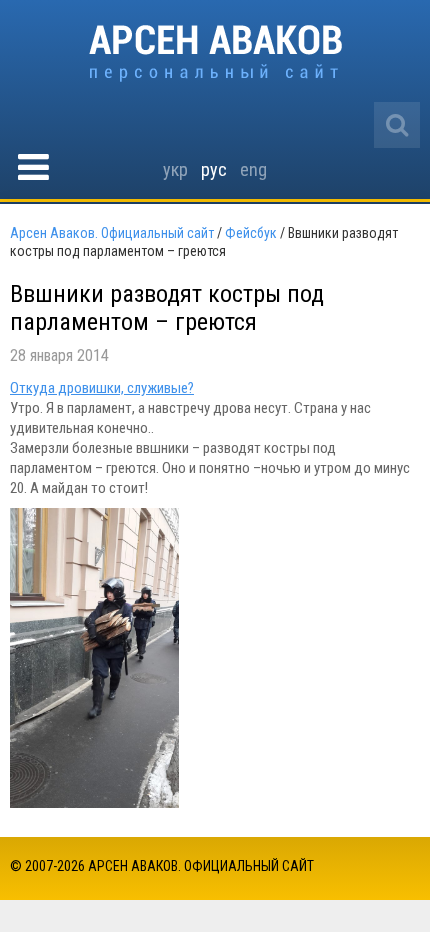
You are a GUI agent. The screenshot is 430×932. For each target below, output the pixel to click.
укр (175, 169)
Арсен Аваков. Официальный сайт (215, 53)
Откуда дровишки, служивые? (102, 388)
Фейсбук (251, 233)
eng (253, 169)
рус (214, 169)
